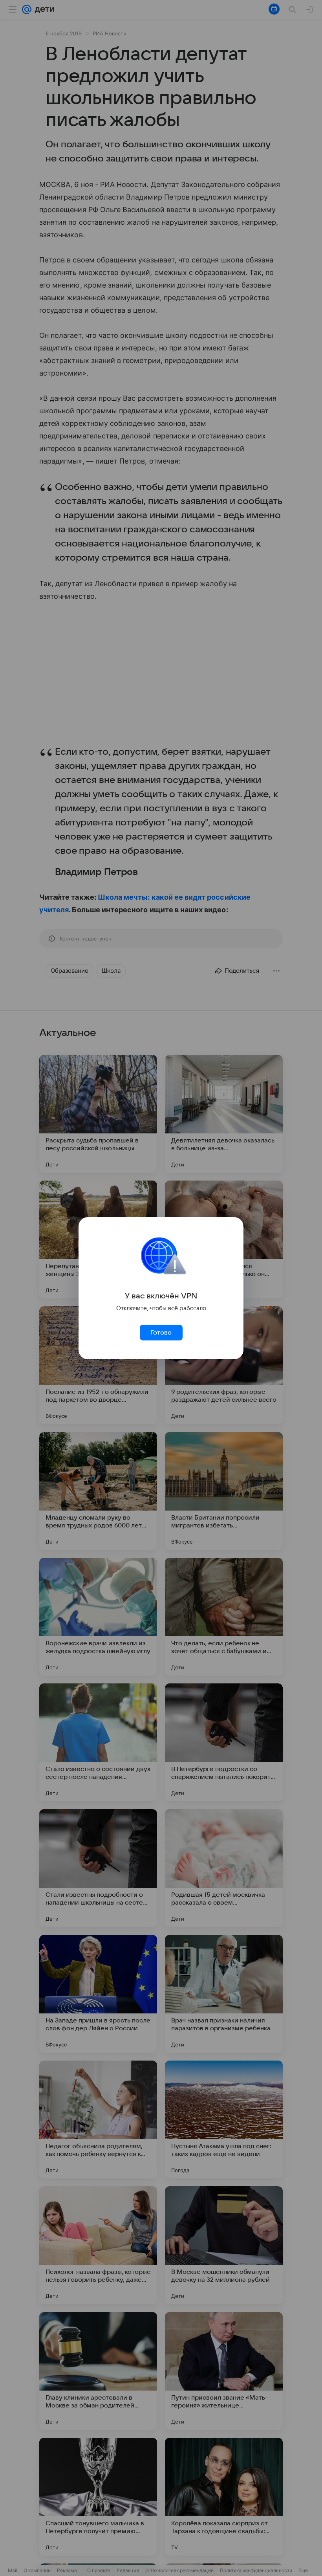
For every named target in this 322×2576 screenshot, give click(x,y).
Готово (161, 1333)
